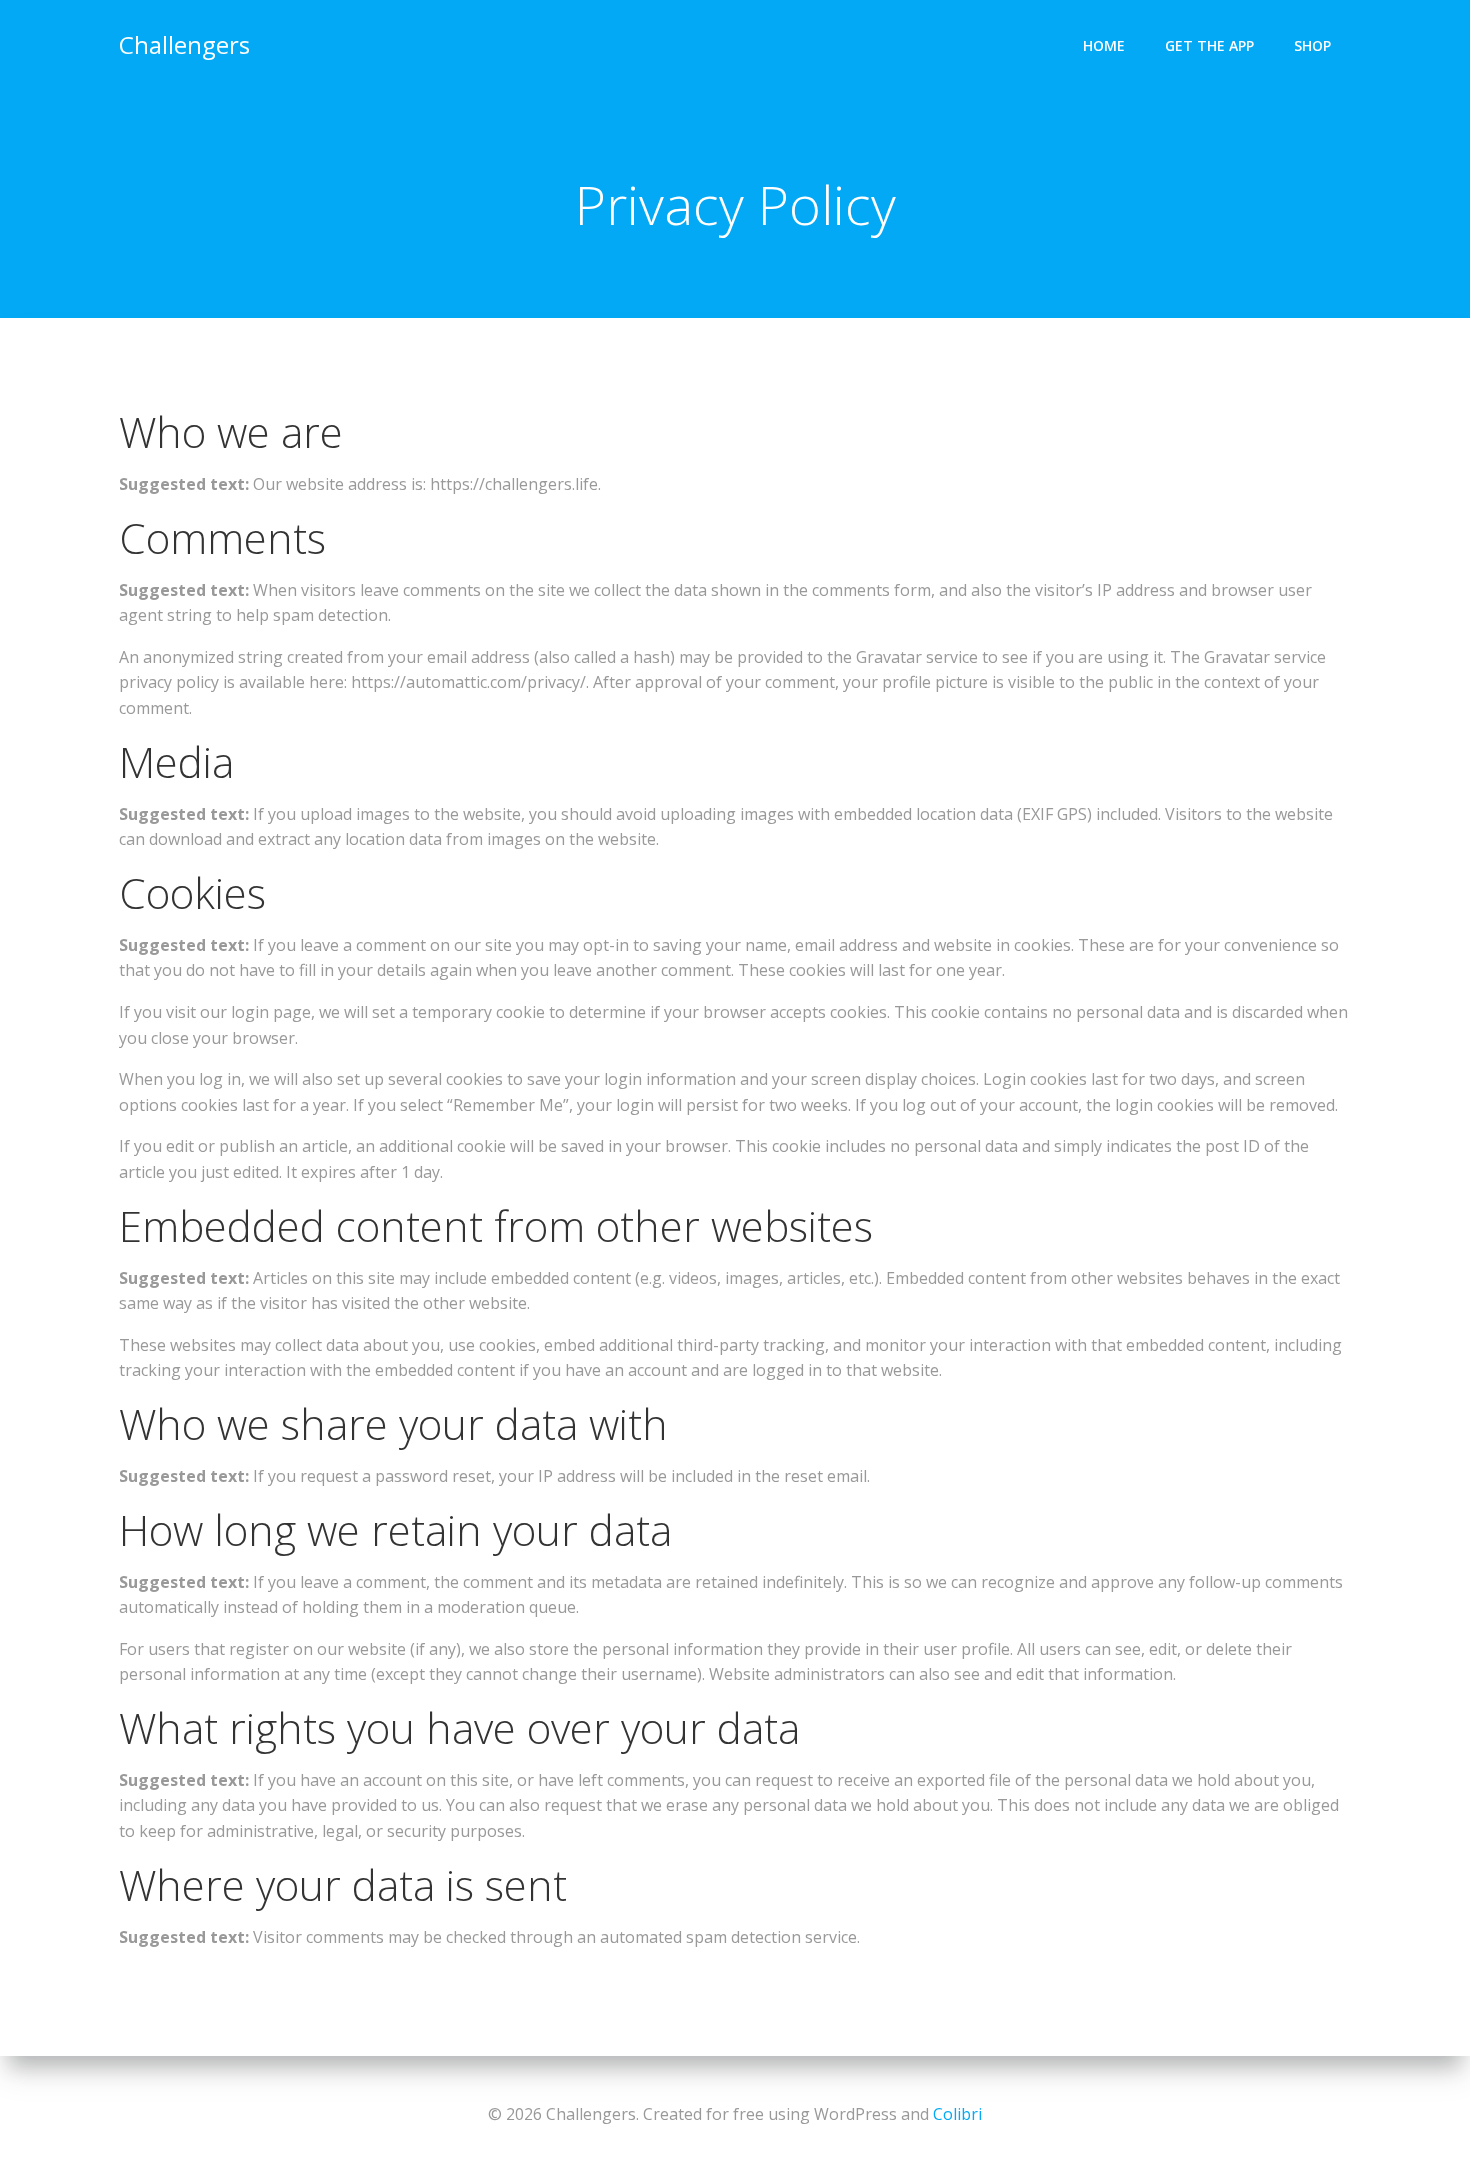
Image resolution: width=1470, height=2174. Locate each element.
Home (1104, 45)
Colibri (957, 2114)
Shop (1312, 45)
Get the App (1209, 45)
